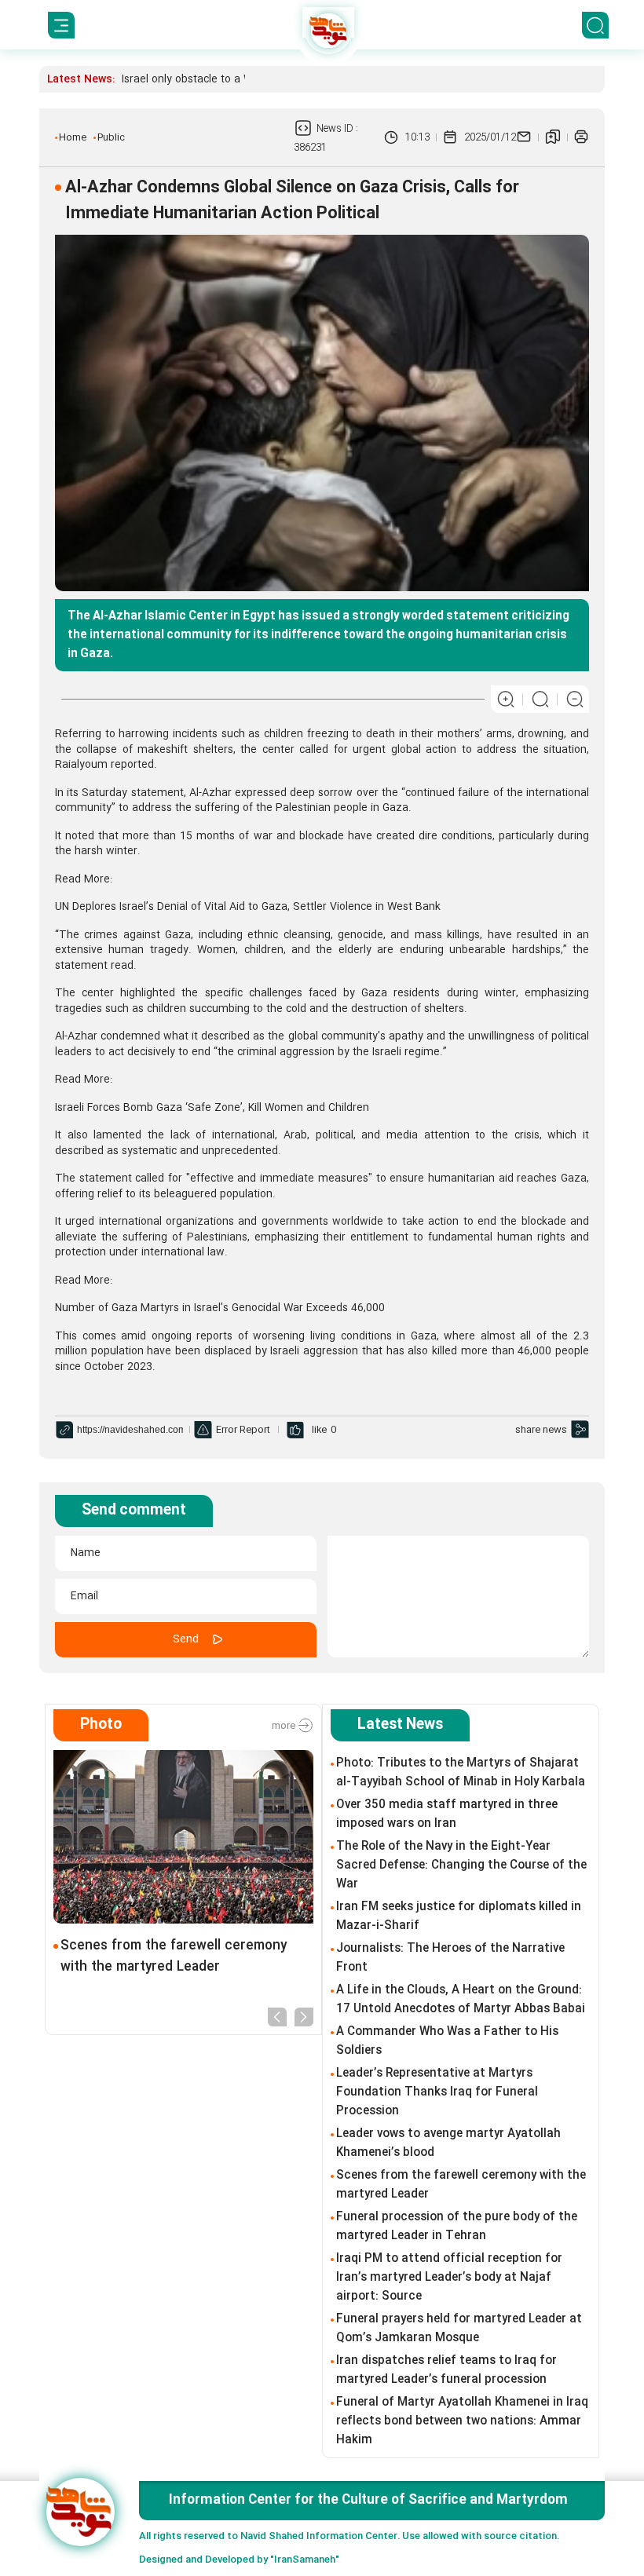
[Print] (581, 137)
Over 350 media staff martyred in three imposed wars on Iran (447, 1814)
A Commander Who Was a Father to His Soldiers (447, 2041)
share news (541, 1430)
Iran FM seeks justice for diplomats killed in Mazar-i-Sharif (459, 1916)
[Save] (553, 137)
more (285, 1726)
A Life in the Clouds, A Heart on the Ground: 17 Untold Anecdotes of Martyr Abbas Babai (461, 2000)
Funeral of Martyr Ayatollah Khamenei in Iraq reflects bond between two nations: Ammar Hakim (462, 2421)
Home (73, 137)
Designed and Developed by (239, 2560)
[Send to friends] (524, 137)
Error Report (243, 1430)
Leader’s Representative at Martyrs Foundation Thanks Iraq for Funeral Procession (437, 2092)
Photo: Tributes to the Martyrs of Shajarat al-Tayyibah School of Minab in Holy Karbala (461, 1773)
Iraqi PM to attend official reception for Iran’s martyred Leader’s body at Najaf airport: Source (449, 2278)
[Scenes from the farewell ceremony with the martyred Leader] (183, 1837)
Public (111, 137)
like (319, 1430)
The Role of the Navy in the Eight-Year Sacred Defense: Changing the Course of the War (461, 1865)
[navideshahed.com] (80, 2512)
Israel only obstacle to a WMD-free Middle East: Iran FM (259, 79)
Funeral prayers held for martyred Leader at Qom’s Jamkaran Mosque (459, 2329)
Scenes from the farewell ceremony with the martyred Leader (174, 1957)
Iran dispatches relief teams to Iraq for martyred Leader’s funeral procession (446, 2370)
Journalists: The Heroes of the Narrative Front (450, 1958)
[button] (277, 2016)
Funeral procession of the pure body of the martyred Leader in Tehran (457, 2227)
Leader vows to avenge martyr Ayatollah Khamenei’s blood (448, 2143)
